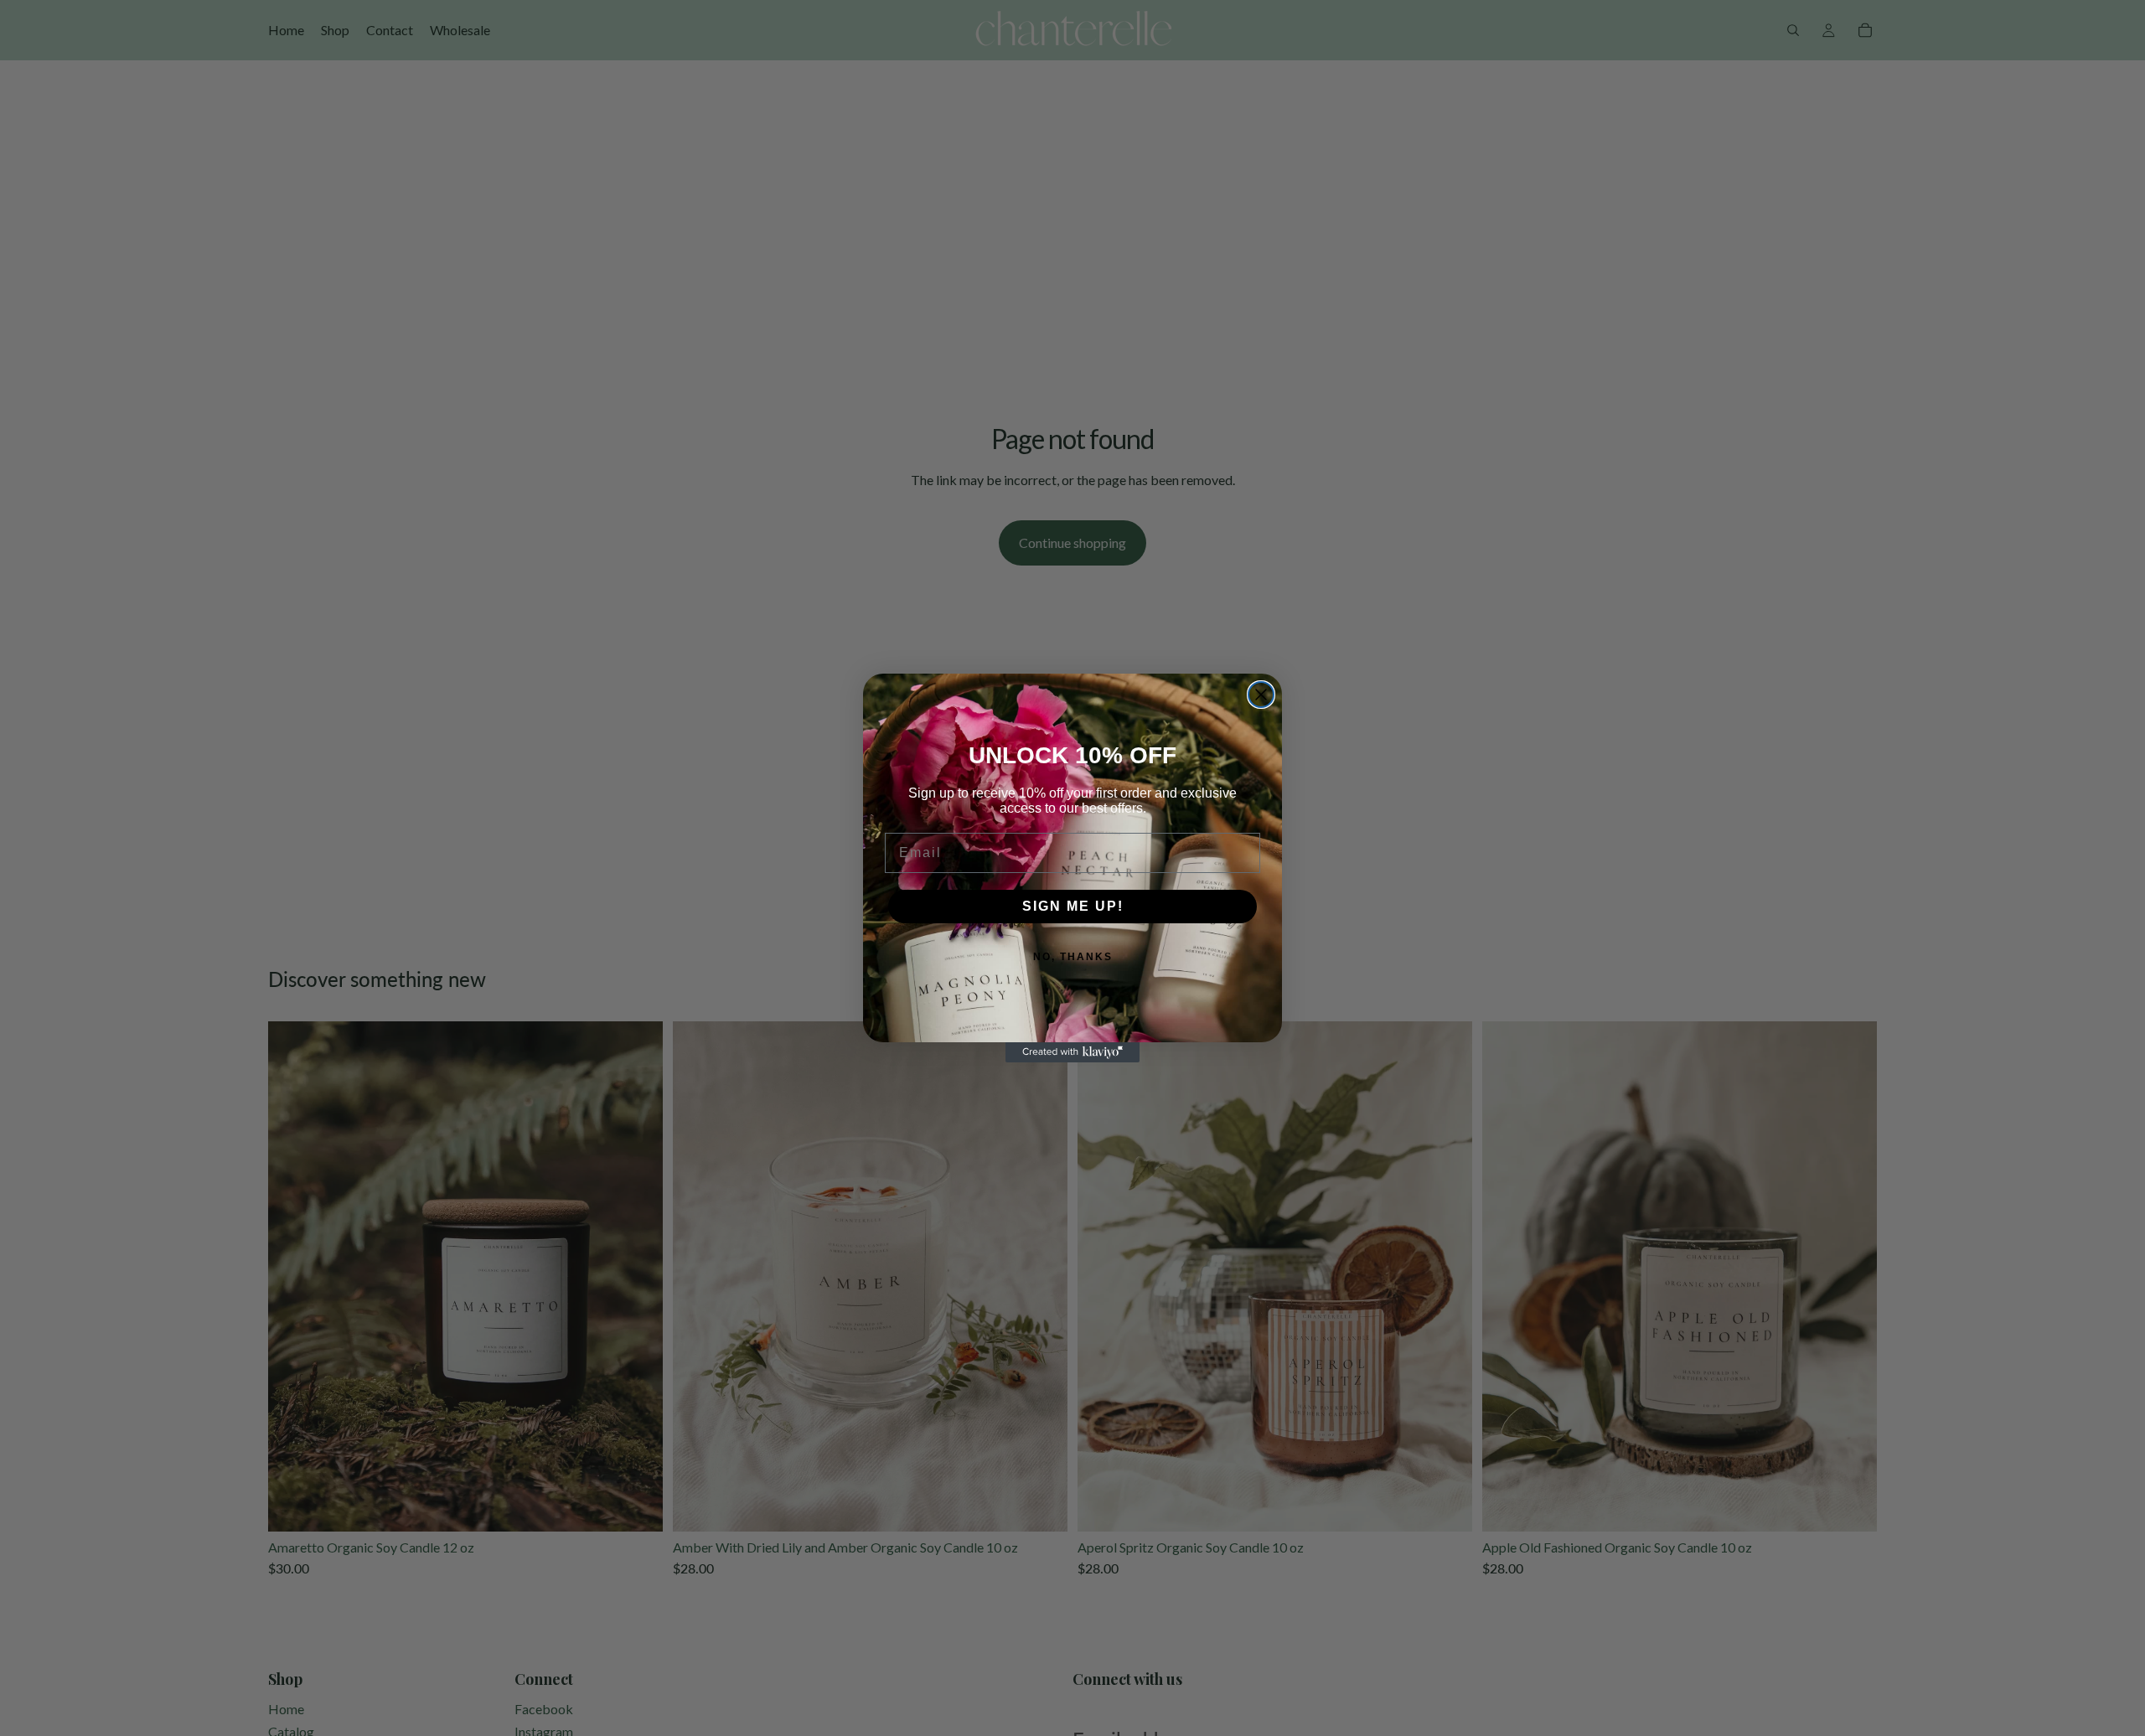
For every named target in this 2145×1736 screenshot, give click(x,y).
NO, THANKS (1073, 957)
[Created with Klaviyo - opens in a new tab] (1072, 1052)
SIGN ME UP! (1073, 906)
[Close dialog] (1261, 695)
